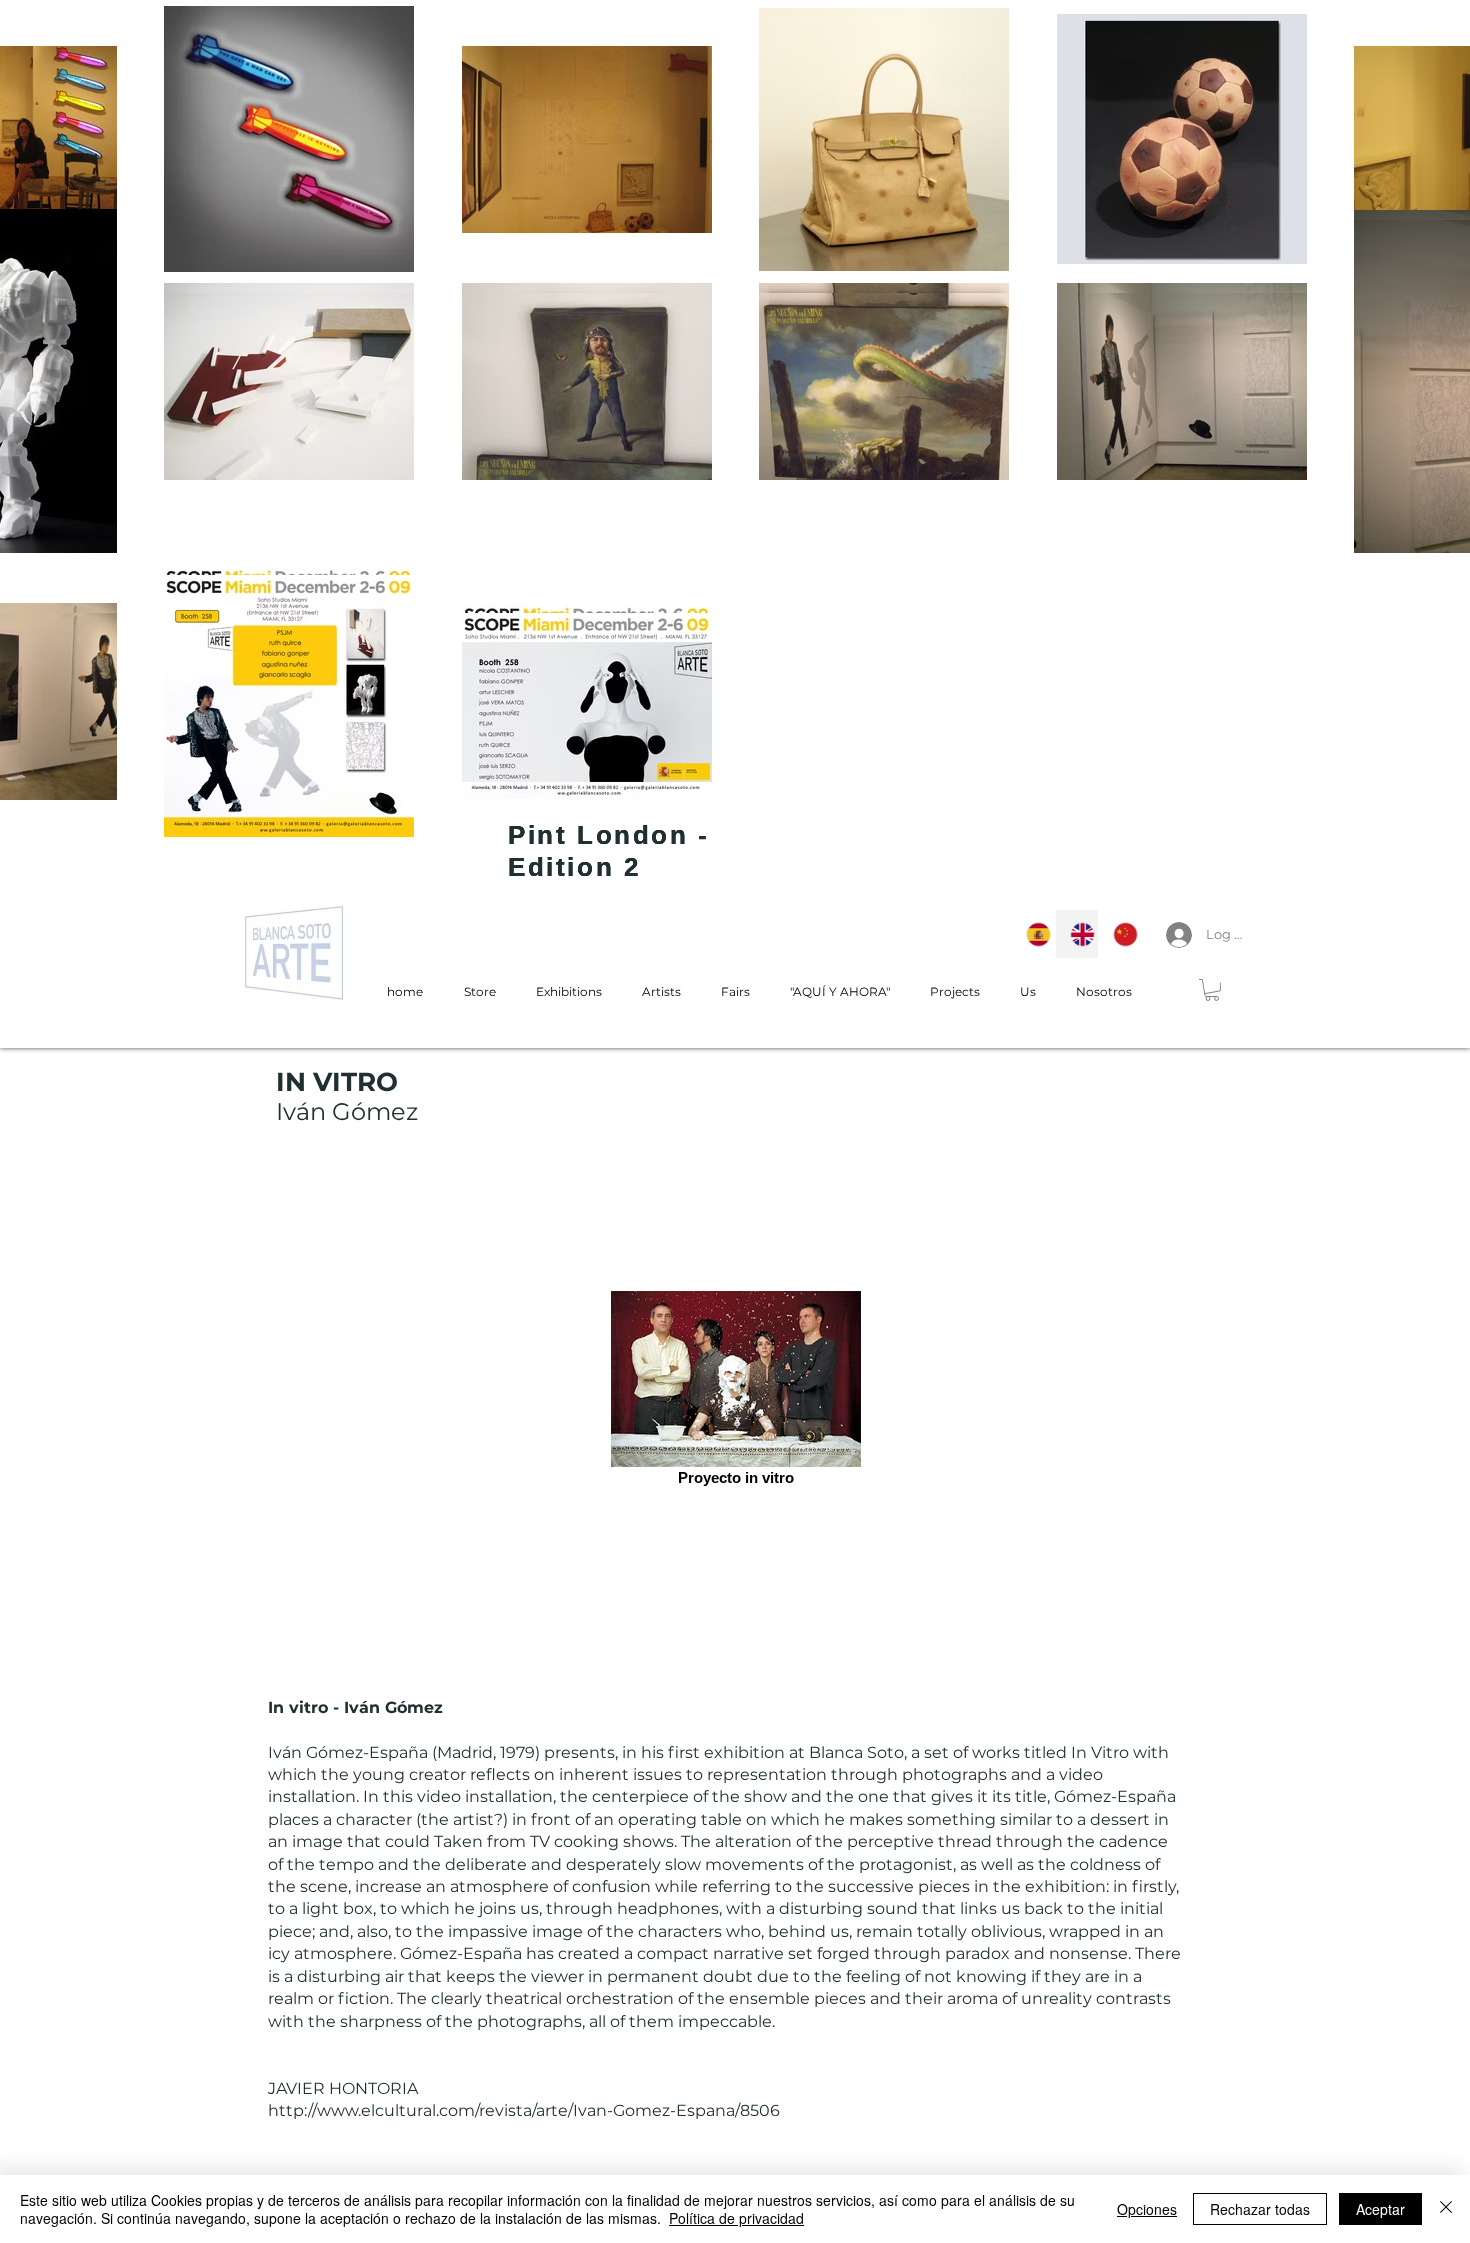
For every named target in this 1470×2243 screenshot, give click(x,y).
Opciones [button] (1147, 2209)
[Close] (1446, 2209)
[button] (1212, 990)
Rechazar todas (1260, 2209)
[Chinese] (1120, 934)
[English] (1077, 934)
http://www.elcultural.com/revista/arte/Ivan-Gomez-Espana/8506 (524, 2110)
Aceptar (1380, 2209)
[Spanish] (1033, 934)
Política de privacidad (736, 2218)
